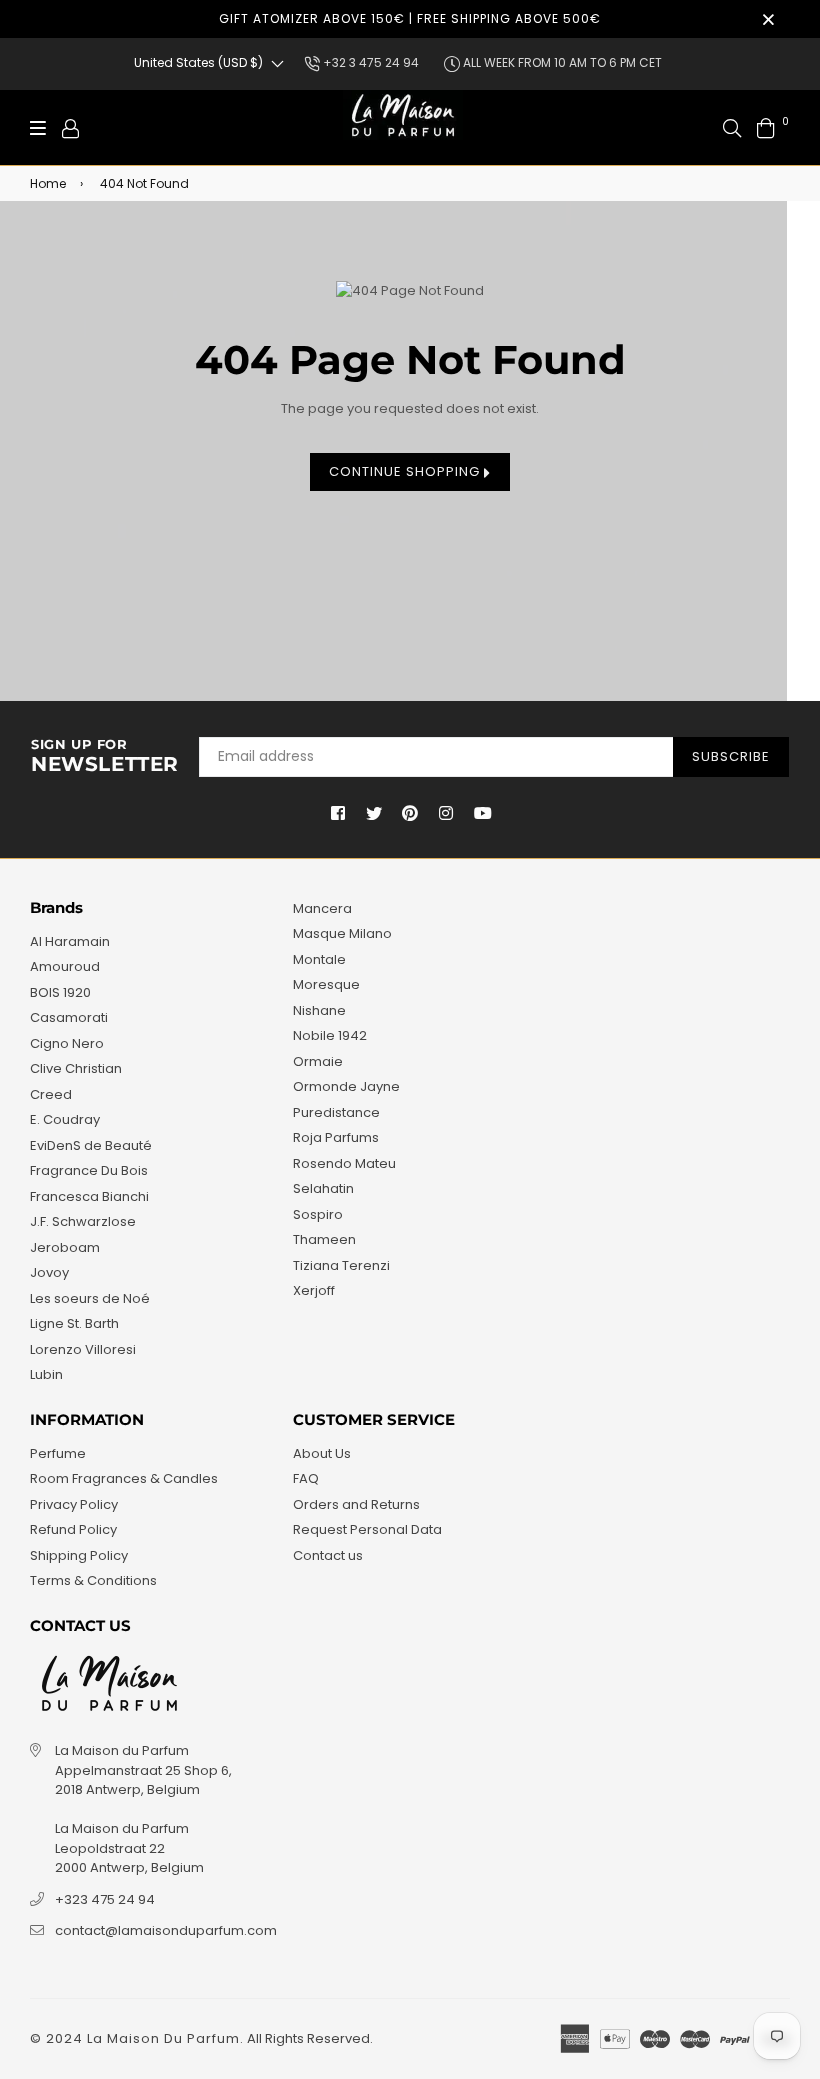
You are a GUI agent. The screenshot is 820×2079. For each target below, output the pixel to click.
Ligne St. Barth (74, 1323)
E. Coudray (65, 1119)
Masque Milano (342, 933)
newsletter (105, 757)
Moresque (326, 984)
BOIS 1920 (60, 992)
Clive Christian (76, 1068)
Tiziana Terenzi (341, 1265)
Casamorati (69, 1017)
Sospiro (318, 1214)
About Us (322, 1453)
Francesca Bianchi (89, 1196)
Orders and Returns (356, 1504)
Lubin (46, 1374)
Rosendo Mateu (344, 1163)
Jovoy (49, 1272)
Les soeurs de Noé (90, 1298)
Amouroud (65, 966)
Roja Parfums (336, 1137)
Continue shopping (406, 471)
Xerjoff (314, 1290)
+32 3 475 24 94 (369, 62)
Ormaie (318, 1061)
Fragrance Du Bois (89, 1170)
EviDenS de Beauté (91, 1145)
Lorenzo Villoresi (83, 1349)
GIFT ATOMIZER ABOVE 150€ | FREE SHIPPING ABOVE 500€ (410, 18)
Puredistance (336, 1112)
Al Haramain (70, 941)
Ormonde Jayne (346, 1086)
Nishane (319, 1010)
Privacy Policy (74, 1504)
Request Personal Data (367, 1529)
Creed (51, 1094)
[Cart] (766, 127)
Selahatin (323, 1188)
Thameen (324, 1239)
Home (48, 183)
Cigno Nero (67, 1043)
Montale (319, 959)
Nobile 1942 (330, 1035)
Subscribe (731, 756)
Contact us (328, 1555)
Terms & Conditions (93, 1580)
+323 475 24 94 (105, 1899)
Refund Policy (73, 1529)
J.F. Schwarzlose (83, 1221)
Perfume (58, 1453)
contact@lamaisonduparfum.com (166, 1930)
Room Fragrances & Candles (124, 1478)
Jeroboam (65, 1247)
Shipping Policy (79, 1555)
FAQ (306, 1478)
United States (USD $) (198, 62)
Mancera (322, 908)
